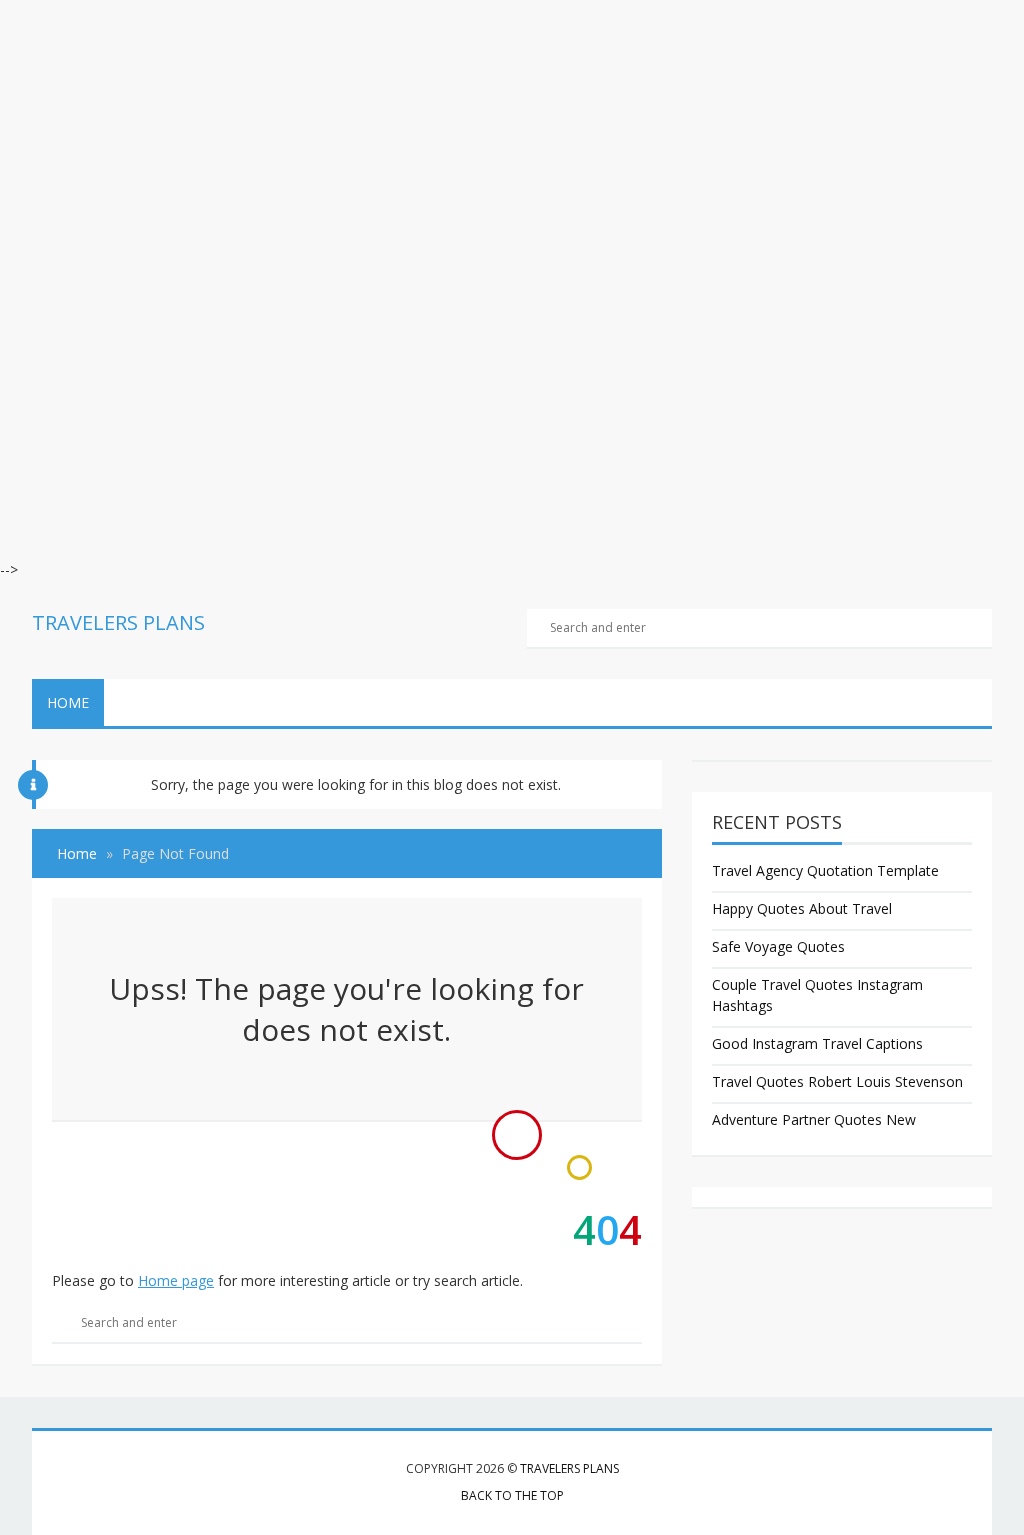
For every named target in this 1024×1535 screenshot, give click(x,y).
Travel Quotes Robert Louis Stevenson (837, 1081)
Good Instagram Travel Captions (817, 1043)
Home (68, 702)
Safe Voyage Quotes (778, 946)
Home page (176, 1280)
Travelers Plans (569, 1468)
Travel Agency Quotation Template (825, 870)
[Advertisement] (512, 140)
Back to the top (512, 1495)
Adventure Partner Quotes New (814, 1119)
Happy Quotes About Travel (802, 908)
